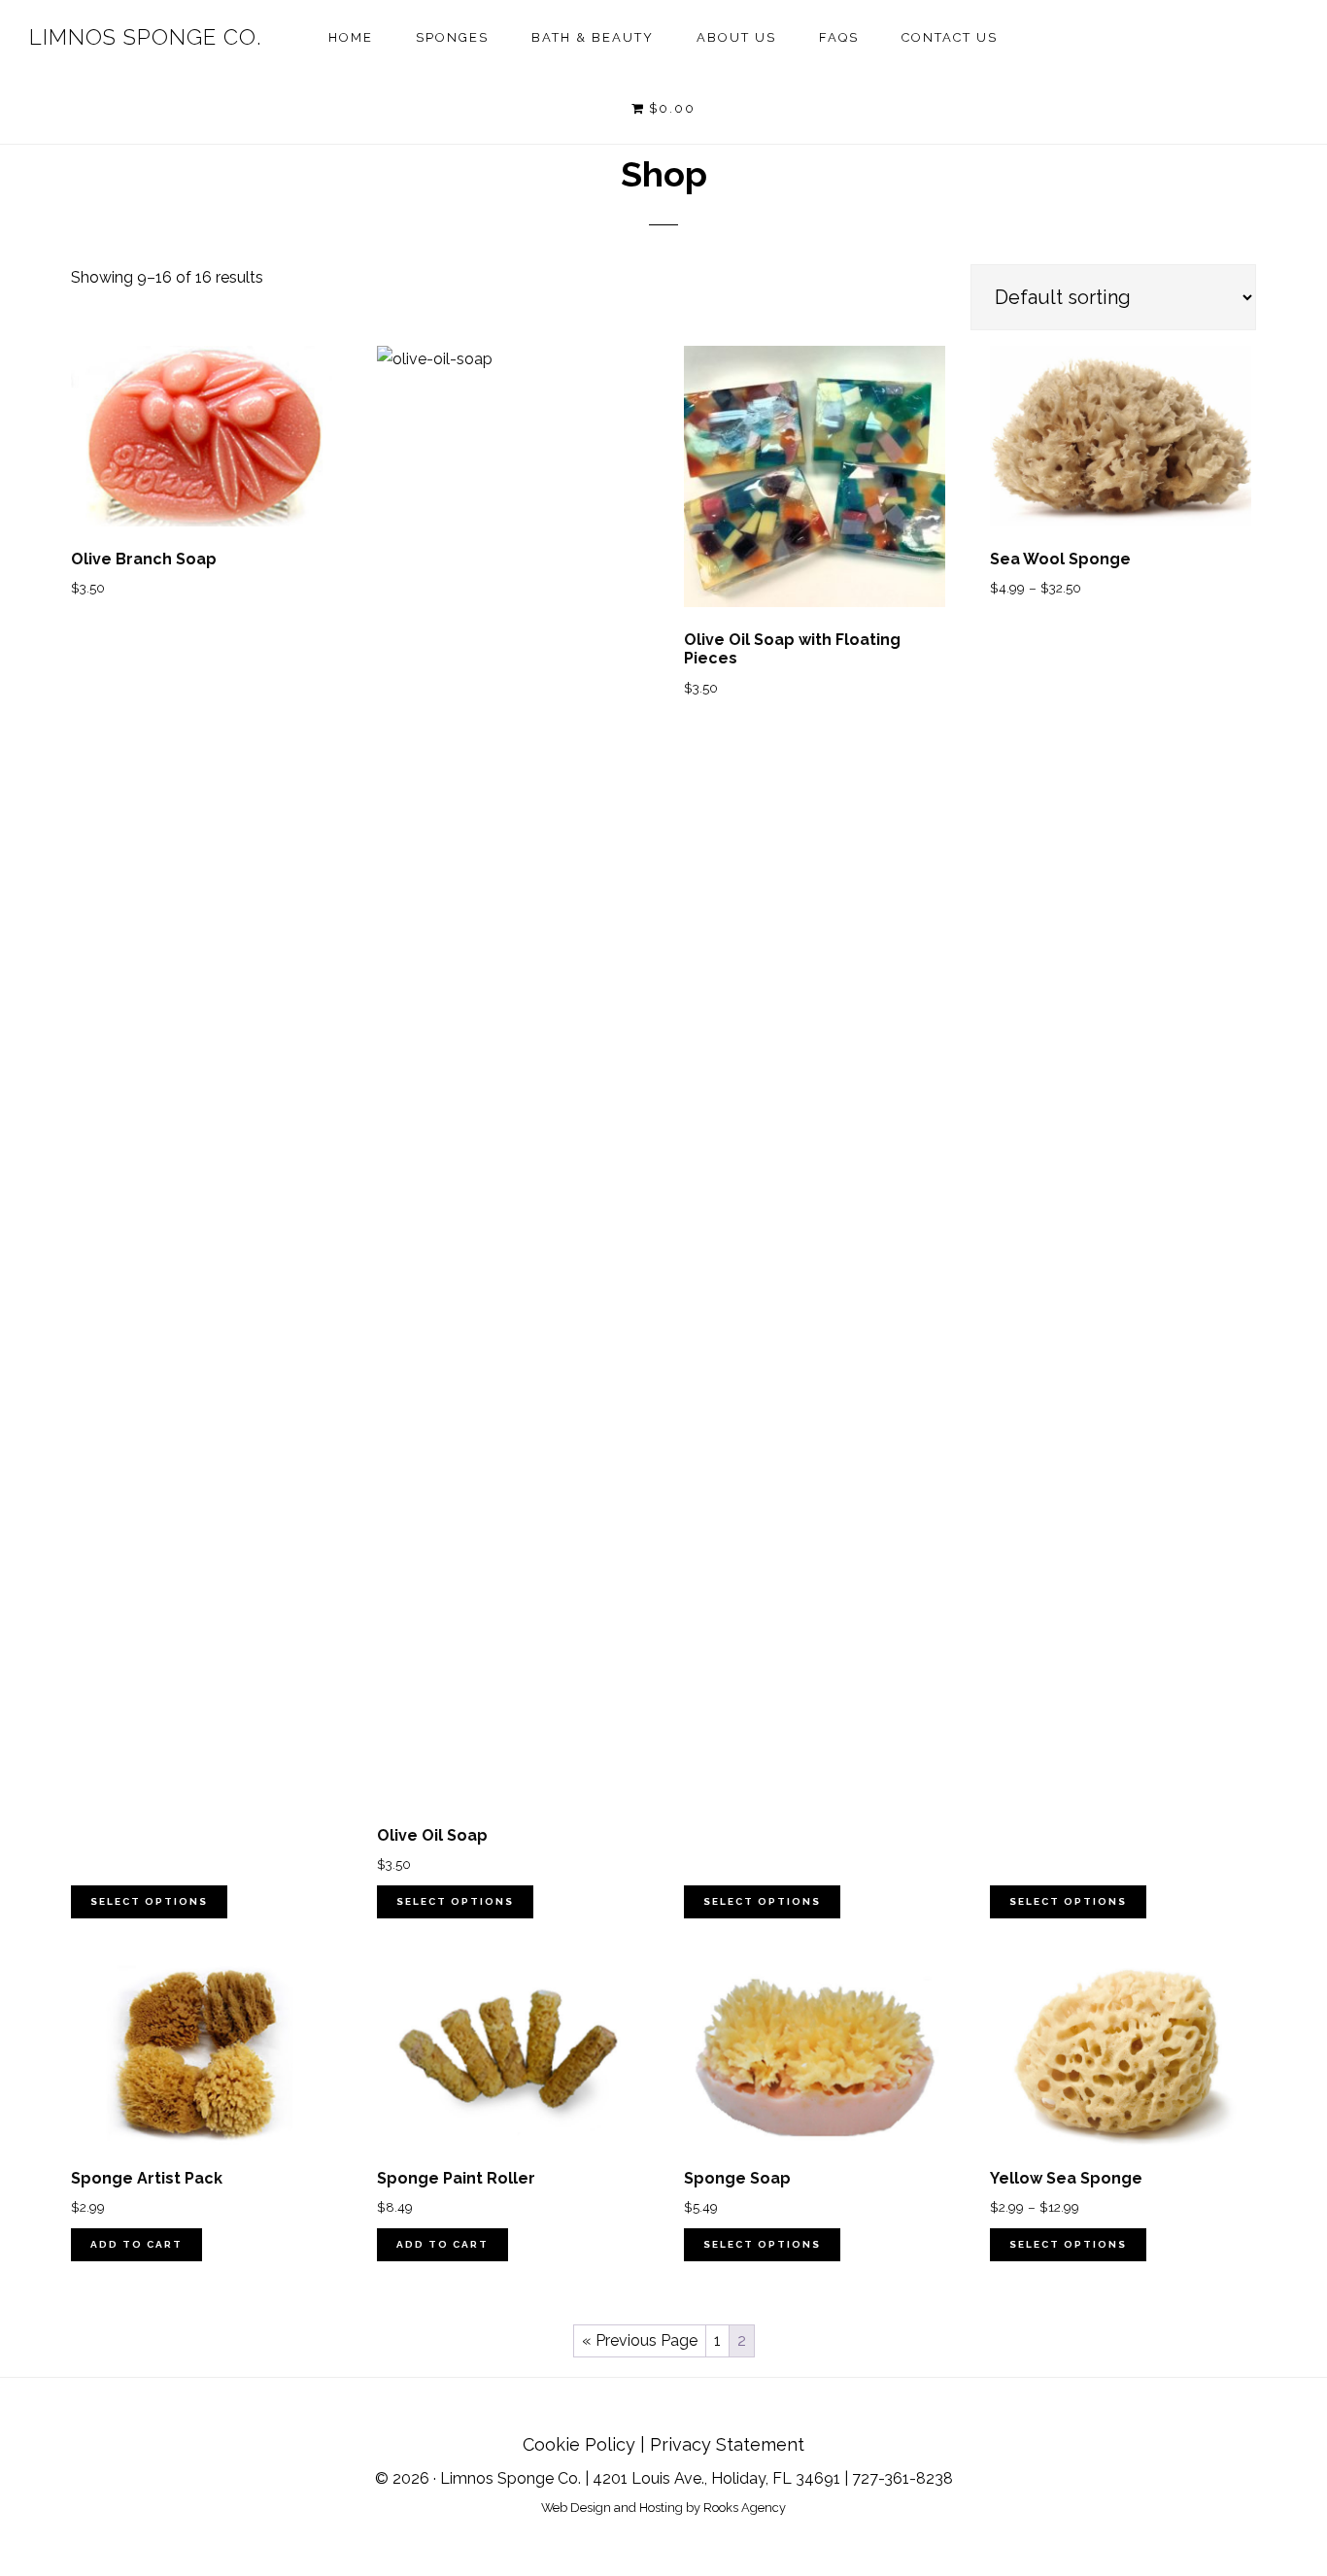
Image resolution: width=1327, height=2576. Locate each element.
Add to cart (136, 2244)
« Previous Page (640, 2340)
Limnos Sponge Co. (145, 37)
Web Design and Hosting (612, 2508)
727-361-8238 (902, 2478)
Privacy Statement (727, 2444)
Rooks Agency (745, 2508)
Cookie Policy (579, 2444)
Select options (149, 1901)
